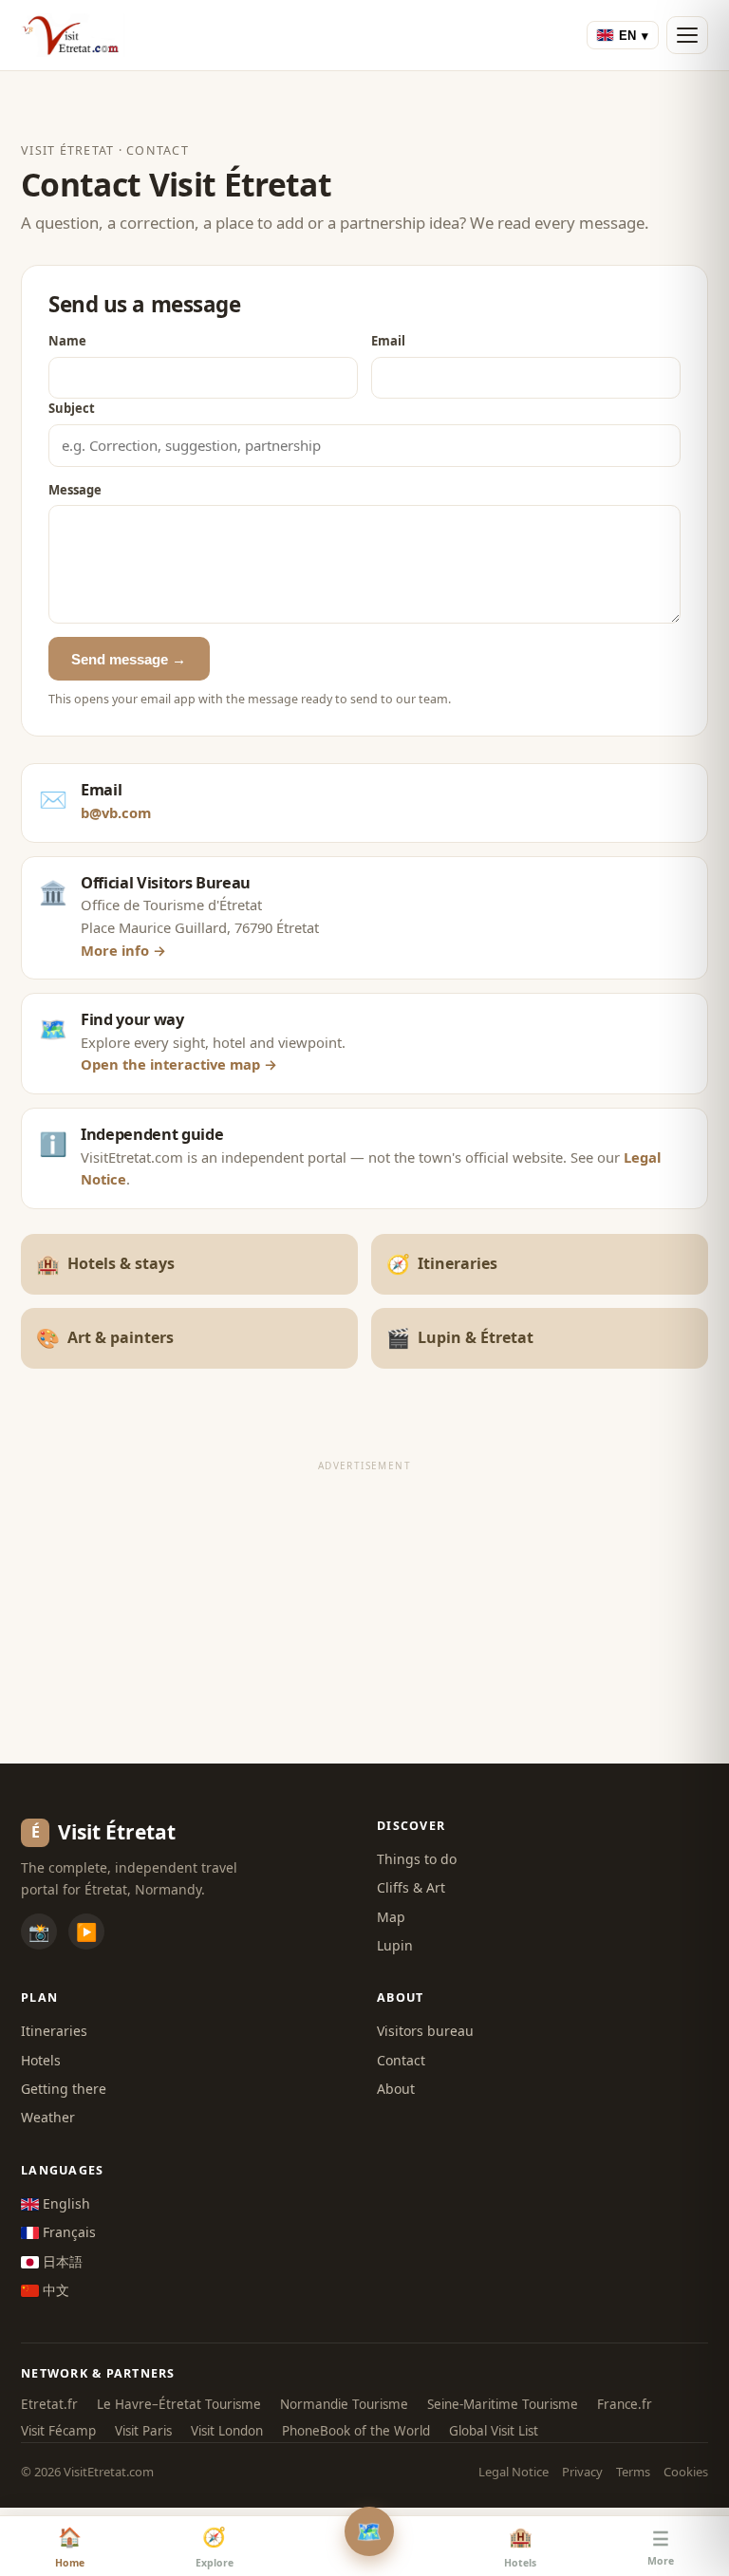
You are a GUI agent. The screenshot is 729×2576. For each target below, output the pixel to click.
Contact (401, 2060)
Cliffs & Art (411, 1887)
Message (75, 490)
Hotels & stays (105, 1264)
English (65, 2203)
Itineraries (442, 1264)
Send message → (129, 659)
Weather (48, 2117)
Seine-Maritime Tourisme (503, 2404)
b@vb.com (116, 812)
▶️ (86, 1932)
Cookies (686, 2472)
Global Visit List (494, 2431)
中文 (54, 2290)
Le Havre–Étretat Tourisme (179, 2404)
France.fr (625, 2404)
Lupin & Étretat (460, 1338)
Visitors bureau (425, 2031)
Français (67, 2232)
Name (67, 341)
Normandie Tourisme (344, 2404)
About (396, 2089)
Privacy (582, 2472)
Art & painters (105, 1338)
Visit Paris (143, 2431)
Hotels (41, 2060)
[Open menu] (687, 35)
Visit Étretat (67, 150)
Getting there (64, 2089)
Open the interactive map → (179, 1064)
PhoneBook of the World (356, 2431)
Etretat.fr (49, 2404)
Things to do (417, 1859)
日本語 (61, 2261)
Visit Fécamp (58, 2431)
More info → (123, 950)
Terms (633, 2472)
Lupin (395, 1945)
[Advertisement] (364, 1612)
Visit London (227, 2431)
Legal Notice (514, 2472)
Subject (72, 408)
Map (391, 1917)
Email (388, 341)
